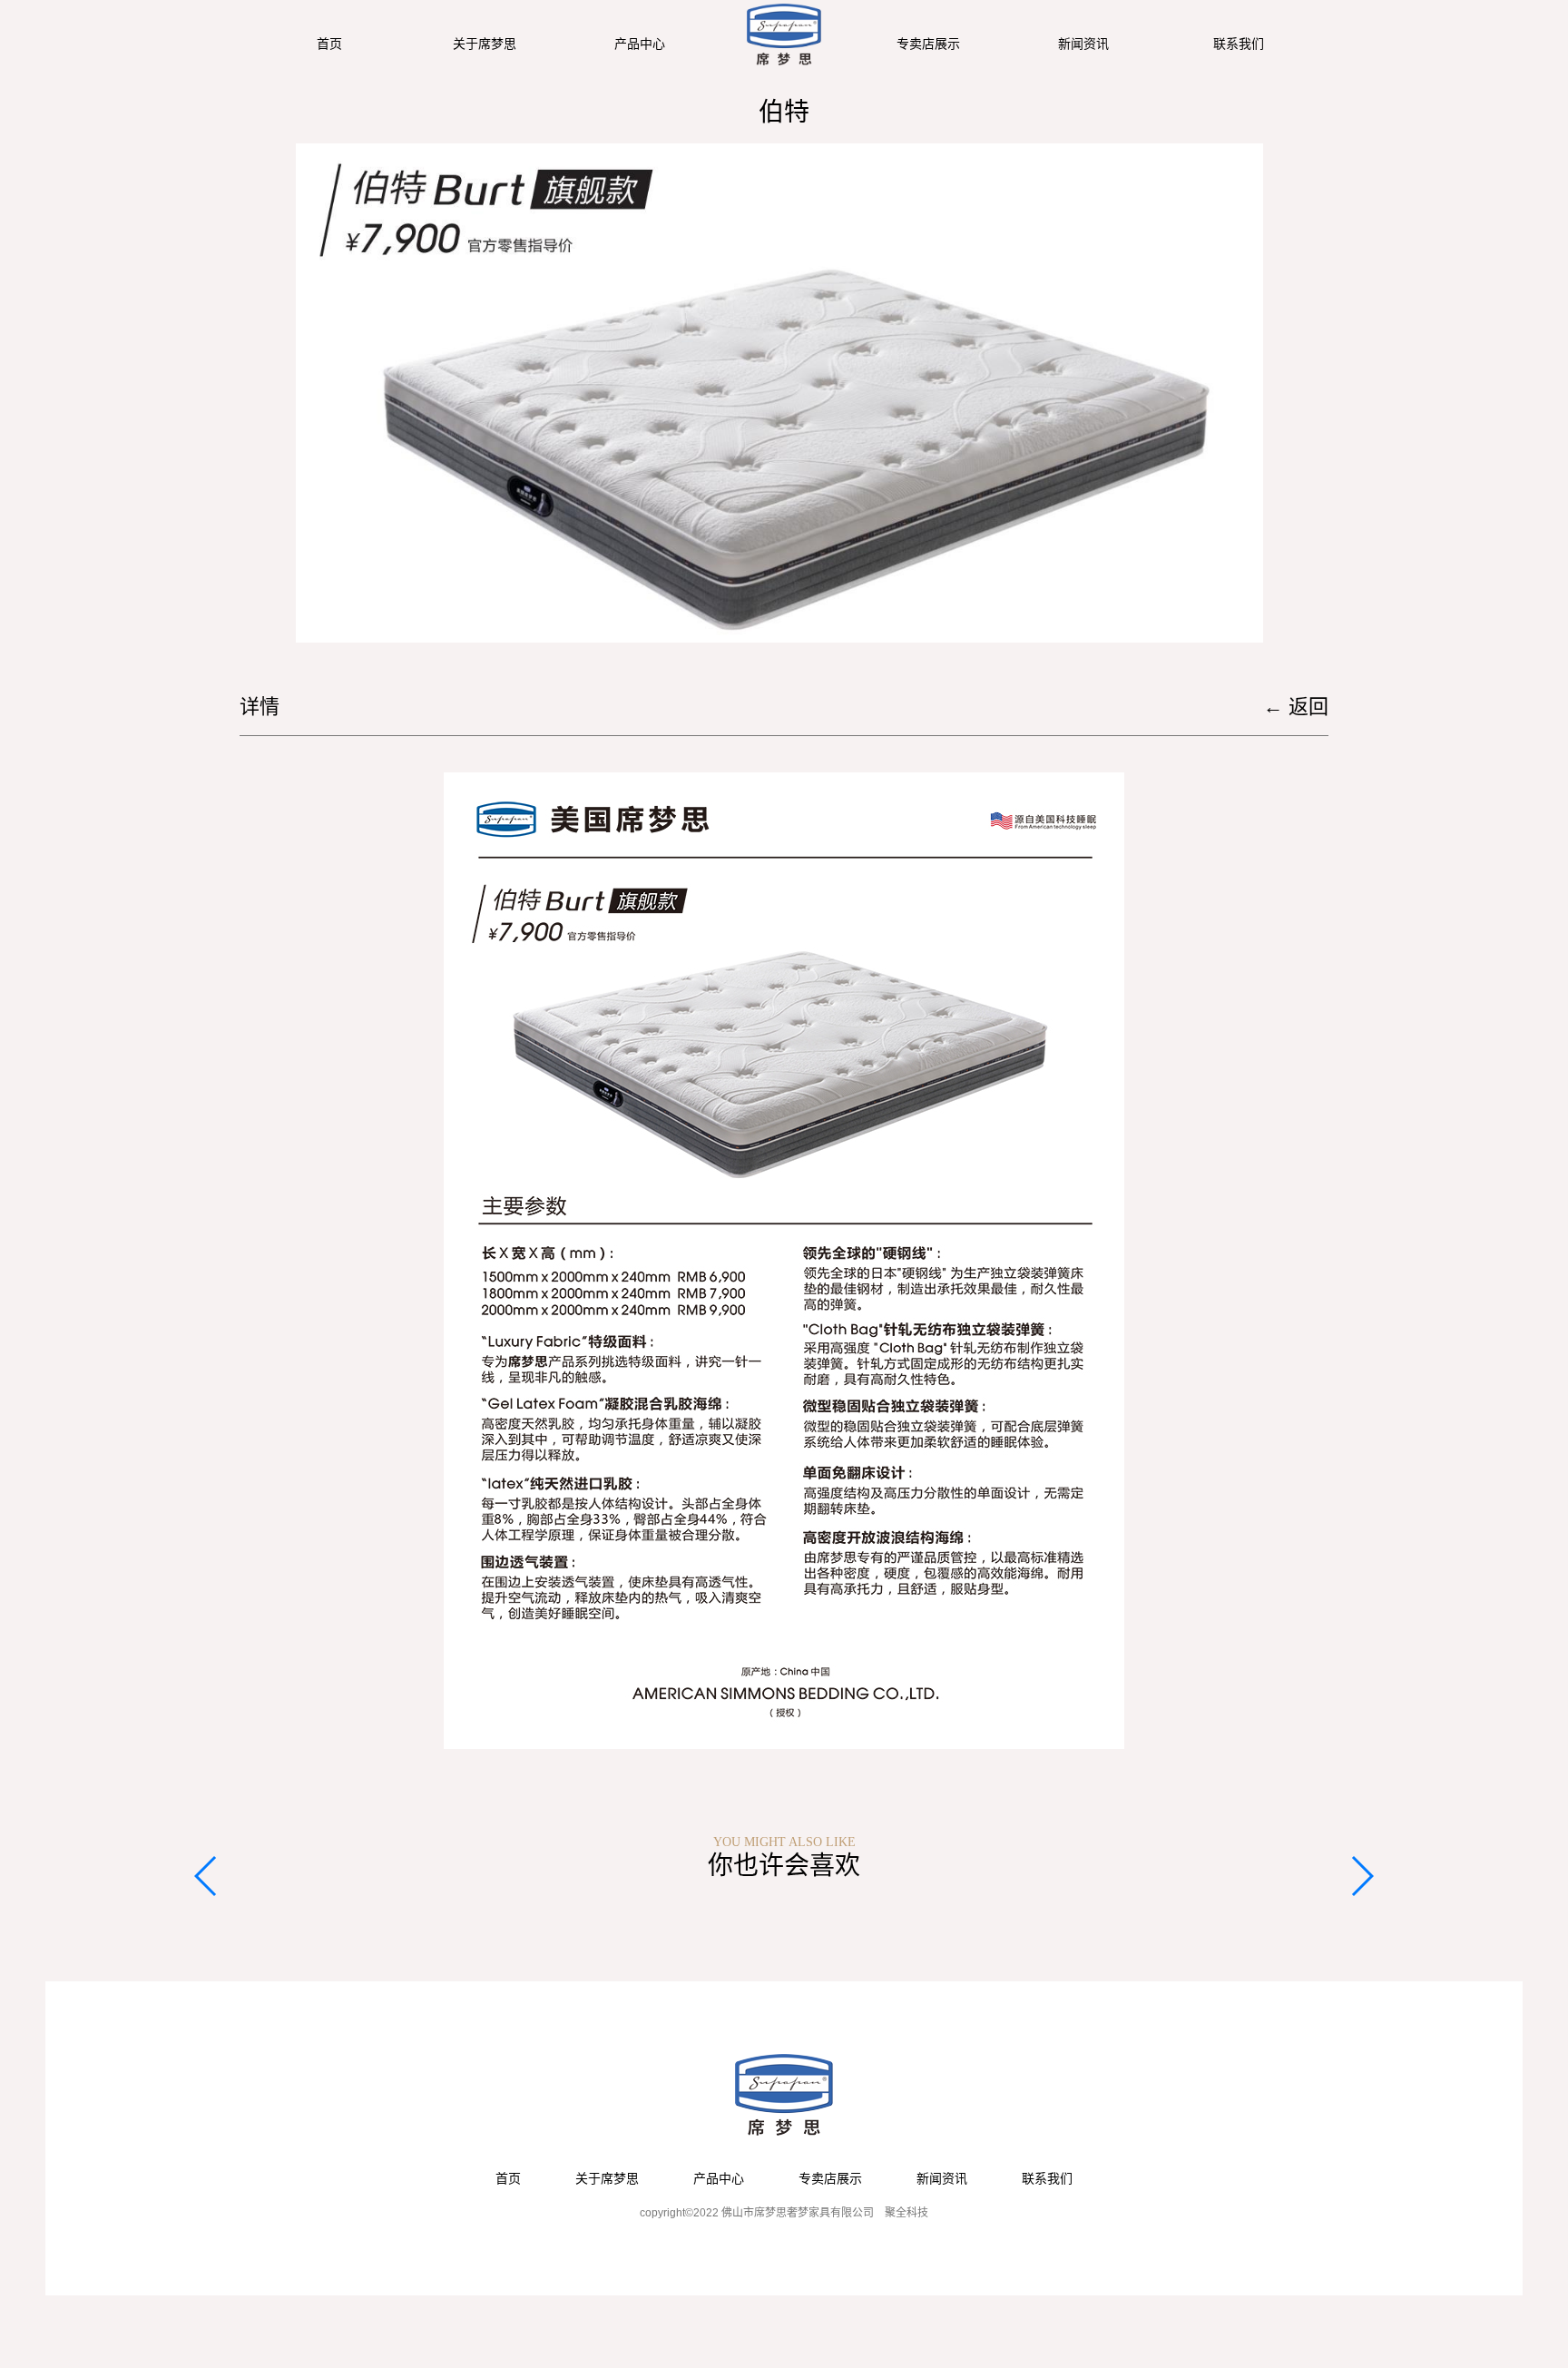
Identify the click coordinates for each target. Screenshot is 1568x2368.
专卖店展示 (928, 44)
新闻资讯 (1083, 44)
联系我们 (1239, 44)
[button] (206, 1876)
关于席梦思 (485, 44)
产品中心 (640, 44)
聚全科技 (906, 2213)
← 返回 (1296, 707)
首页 (329, 44)
